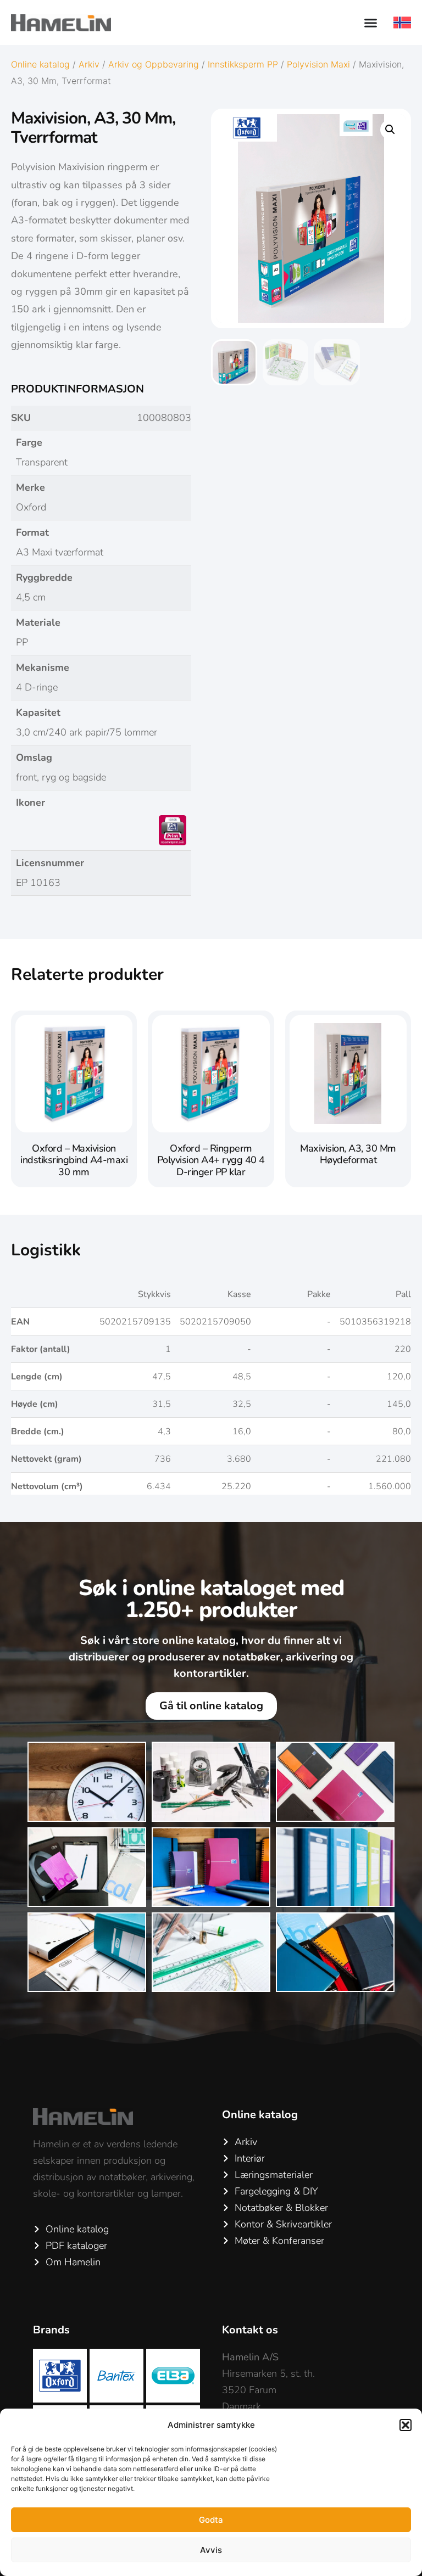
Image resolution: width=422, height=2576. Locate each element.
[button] (406, 2425)
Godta (211, 2520)
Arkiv (89, 64)
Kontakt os (250, 2330)
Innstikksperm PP (243, 64)
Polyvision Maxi (318, 64)
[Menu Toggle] (371, 23)
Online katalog (40, 64)
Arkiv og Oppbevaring (154, 64)
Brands (51, 2330)
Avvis (211, 2550)
